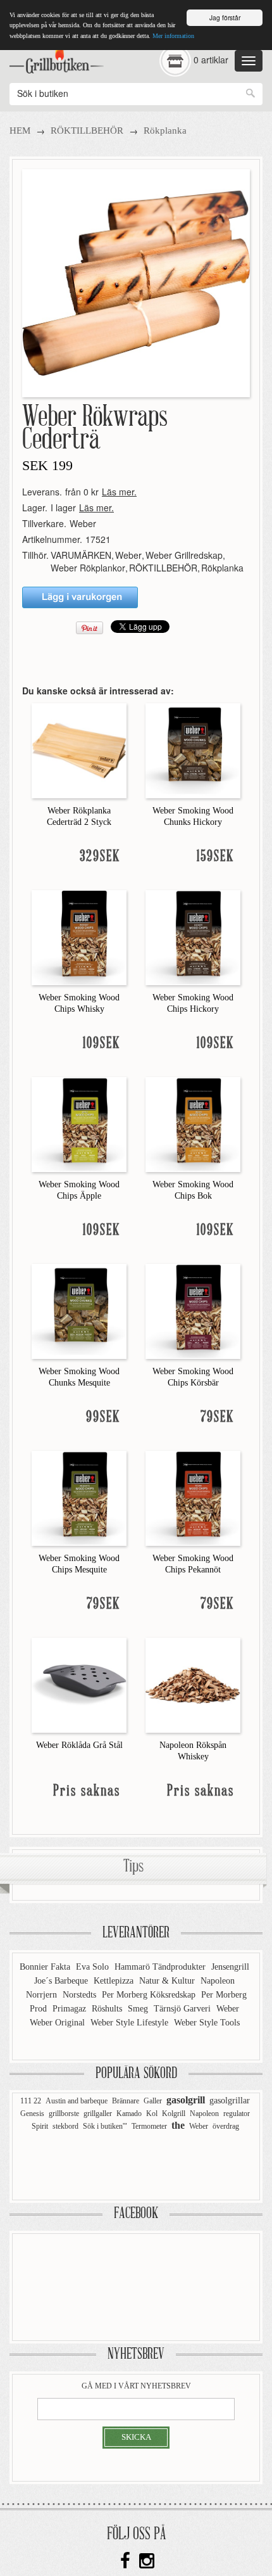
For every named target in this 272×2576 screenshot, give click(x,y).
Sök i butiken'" (105, 2126)
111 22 (31, 2101)
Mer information (173, 36)
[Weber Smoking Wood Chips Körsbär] (193, 1310)
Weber (83, 523)
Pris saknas (87, 1791)
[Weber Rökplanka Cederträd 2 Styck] (79, 749)
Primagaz (71, 2009)
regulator (237, 2114)
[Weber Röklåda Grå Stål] (79, 1684)
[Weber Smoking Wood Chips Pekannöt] (193, 1497)
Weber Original (59, 2023)
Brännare (126, 2101)
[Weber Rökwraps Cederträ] (136, 282)
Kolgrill (174, 2114)
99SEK (103, 1418)
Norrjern (43, 1995)
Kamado (129, 2114)
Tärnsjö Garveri (183, 2009)
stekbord (65, 2126)
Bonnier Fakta (46, 1967)
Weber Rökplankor (88, 568)
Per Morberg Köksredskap (150, 1995)
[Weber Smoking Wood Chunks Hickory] (193, 749)
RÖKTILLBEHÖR (87, 131)
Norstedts (81, 1995)
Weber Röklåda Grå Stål (79, 1745)
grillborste (64, 2114)
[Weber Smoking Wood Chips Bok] (193, 1123)
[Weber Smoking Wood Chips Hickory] (193, 936)
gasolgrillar (230, 2101)
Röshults (108, 2009)
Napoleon (218, 1981)
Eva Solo (94, 1967)
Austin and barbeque (77, 2101)
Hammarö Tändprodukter (161, 1967)
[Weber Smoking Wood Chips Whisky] (79, 936)
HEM (20, 131)
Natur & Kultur (168, 1981)
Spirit (40, 2126)
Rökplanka (165, 131)
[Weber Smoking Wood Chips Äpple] (79, 1123)
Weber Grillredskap (184, 555)
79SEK (217, 1418)
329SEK (100, 857)
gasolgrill (186, 2100)
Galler (153, 2101)
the (178, 2125)
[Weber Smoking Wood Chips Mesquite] (79, 1497)
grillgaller (98, 2114)
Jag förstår (225, 17)
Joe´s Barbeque (62, 1981)
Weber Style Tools (207, 2023)
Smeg (139, 2009)
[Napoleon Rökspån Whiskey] (193, 1684)
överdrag (226, 2126)
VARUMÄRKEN (81, 555)
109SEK (102, 1044)
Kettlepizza (115, 1981)
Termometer (149, 2126)
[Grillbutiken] (57, 58)
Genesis (32, 2114)
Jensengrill (230, 1967)
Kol (152, 2114)
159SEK (215, 857)
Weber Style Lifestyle (131, 2023)
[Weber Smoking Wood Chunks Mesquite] (79, 1310)
